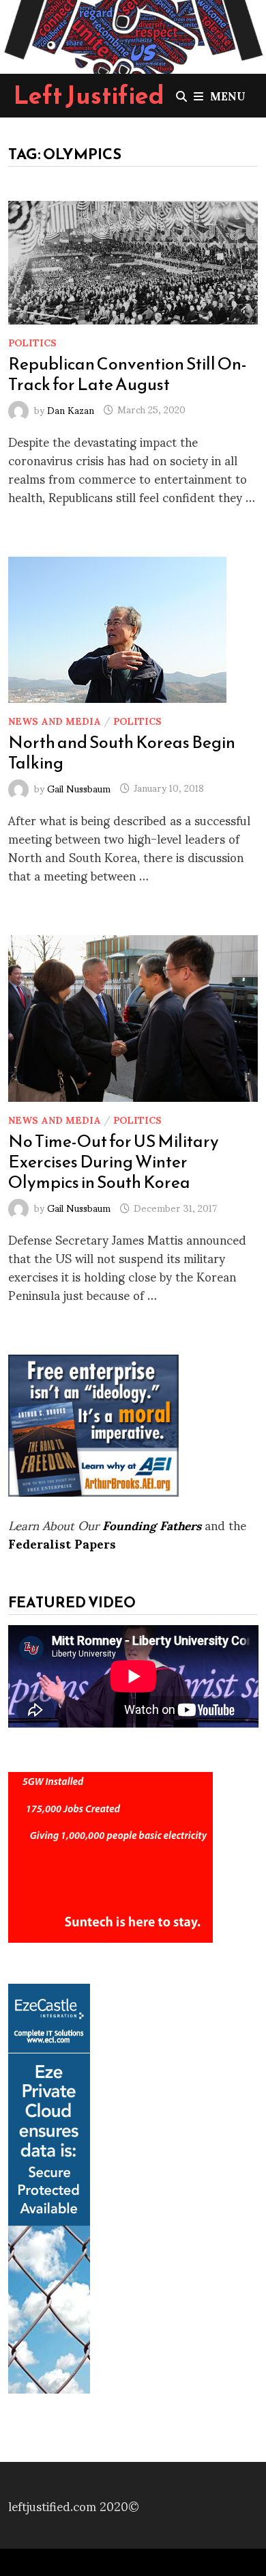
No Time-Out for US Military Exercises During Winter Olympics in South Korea (114, 1161)
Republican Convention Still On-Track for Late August (128, 374)
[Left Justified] (133, 34)
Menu (228, 95)
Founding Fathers (152, 1524)
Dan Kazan (71, 409)
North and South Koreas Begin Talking (122, 752)
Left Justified (89, 95)
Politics (32, 342)
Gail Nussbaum (79, 787)
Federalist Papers (62, 1543)
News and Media (55, 720)
